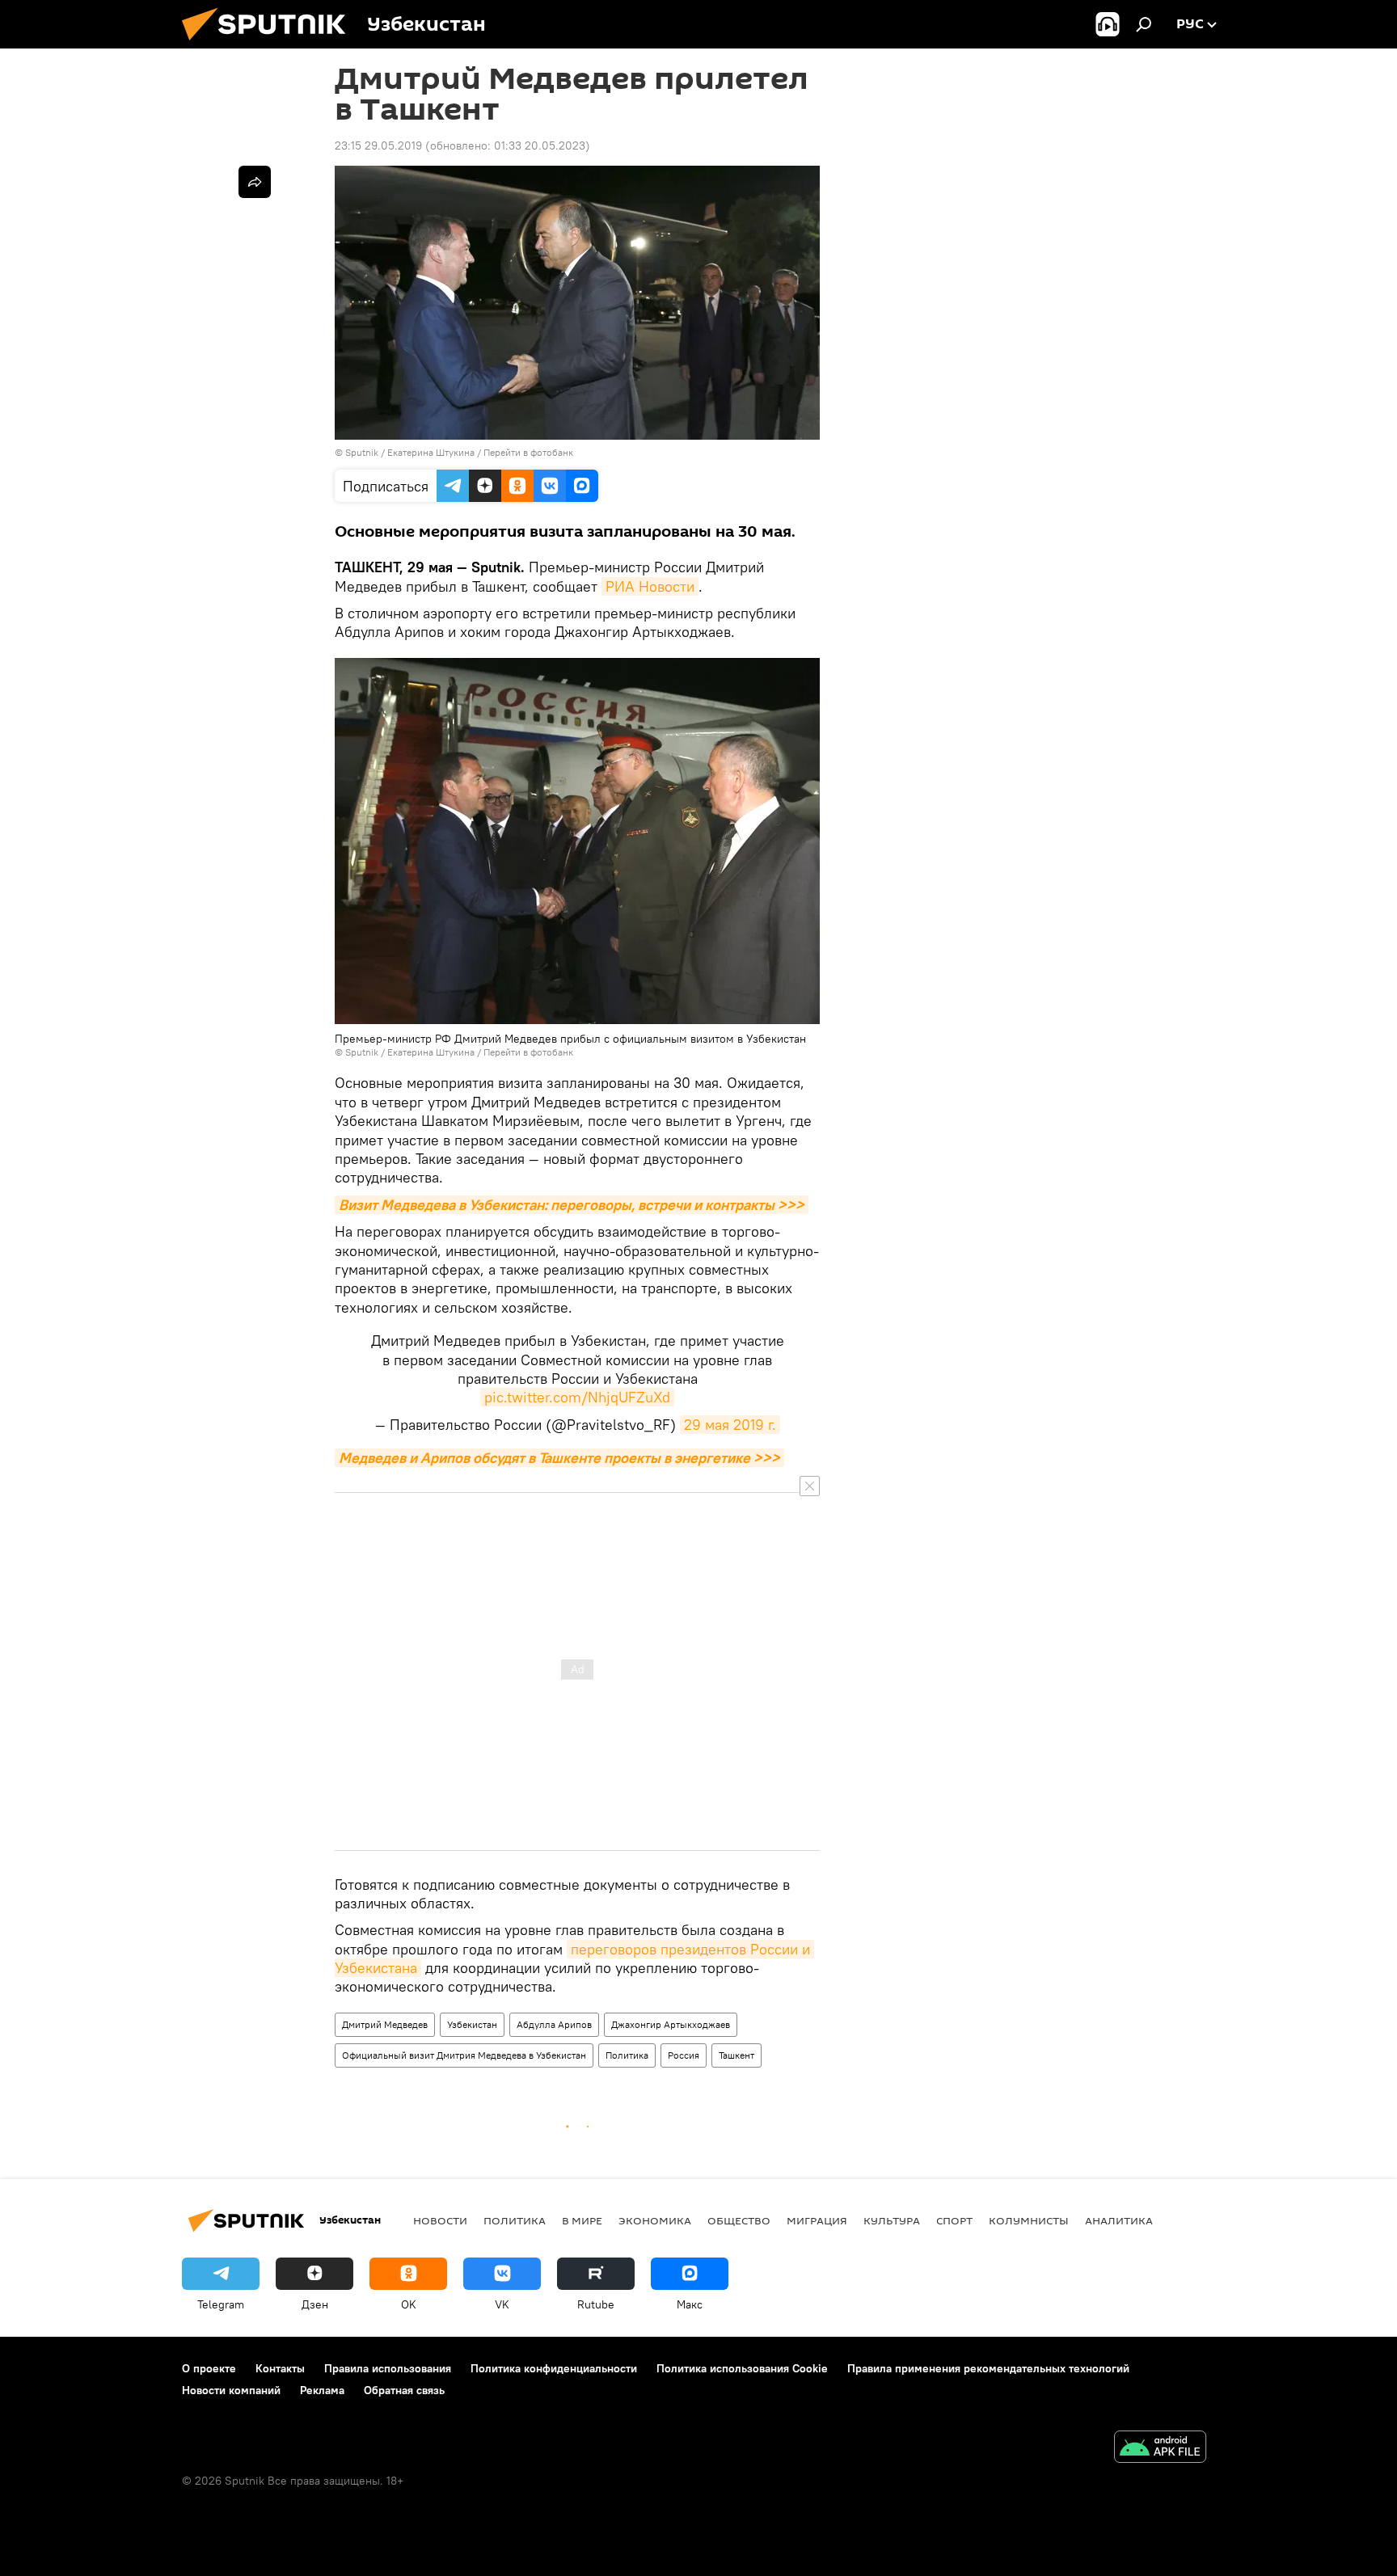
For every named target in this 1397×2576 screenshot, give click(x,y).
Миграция (817, 2220)
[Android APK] (1160, 2449)
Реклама (322, 2390)
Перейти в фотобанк (528, 452)
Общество (739, 2220)
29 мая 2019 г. (730, 1425)
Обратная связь (404, 2390)
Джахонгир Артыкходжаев (671, 2024)
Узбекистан (472, 2024)
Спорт (954, 2220)
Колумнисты (1029, 2220)
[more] (255, 182)
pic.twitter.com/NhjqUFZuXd (577, 1397)
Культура (892, 2220)
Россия (684, 2055)
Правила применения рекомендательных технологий (988, 2368)
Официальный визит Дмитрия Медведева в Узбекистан (464, 2055)
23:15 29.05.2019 (378, 145)
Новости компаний (231, 2390)
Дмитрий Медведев (385, 2024)
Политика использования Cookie (742, 2368)
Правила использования (388, 2368)
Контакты (280, 2368)
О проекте (209, 2368)
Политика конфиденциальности (554, 2368)
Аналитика (1119, 2220)
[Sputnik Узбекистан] (270, 44)
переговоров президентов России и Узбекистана (574, 1958)
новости (440, 2220)
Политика (627, 2055)
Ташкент (736, 2055)
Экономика (655, 2220)
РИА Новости (650, 586)
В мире (582, 2220)
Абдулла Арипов (554, 2024)
